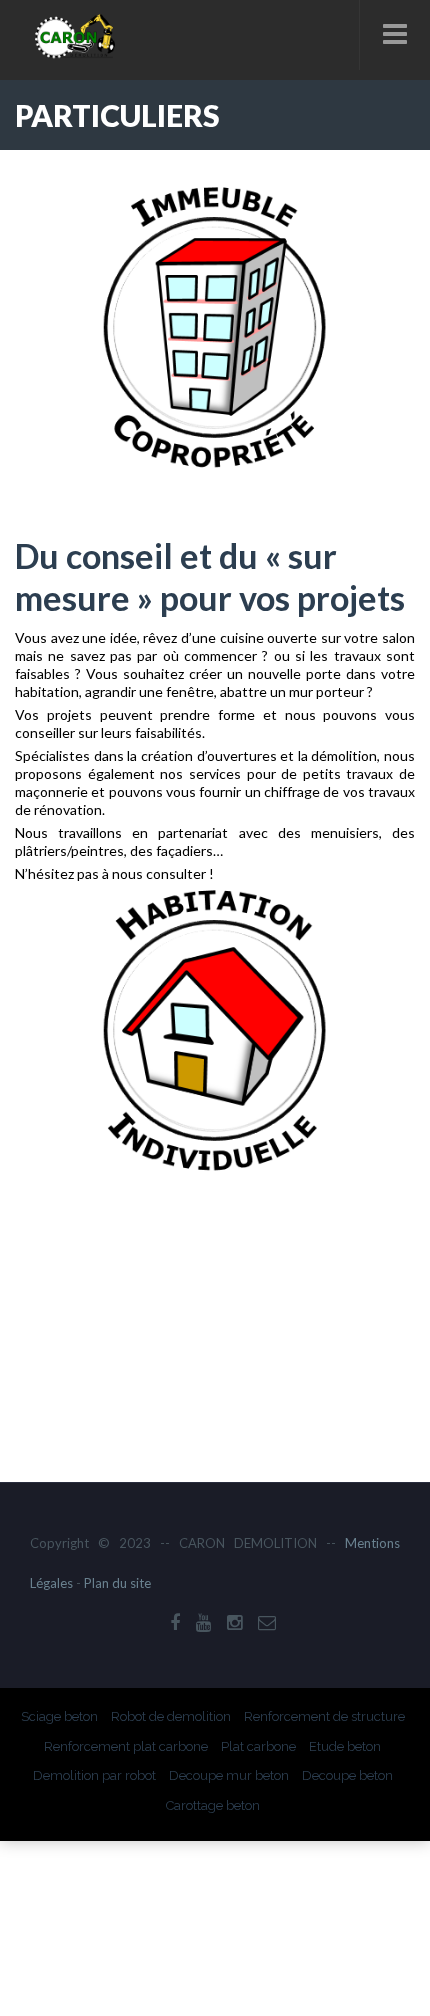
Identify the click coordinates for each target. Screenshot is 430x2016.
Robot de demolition (171, 1716)
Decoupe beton (347, 1775)
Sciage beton (59, 1716)
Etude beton (345, 1746)
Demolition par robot (94, 1775)
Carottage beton (213, 1805)
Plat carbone (258, 1746)
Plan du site (117, 1583)
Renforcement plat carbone (126, 1746)
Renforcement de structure (324, 1716)
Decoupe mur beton (229, 1775)
